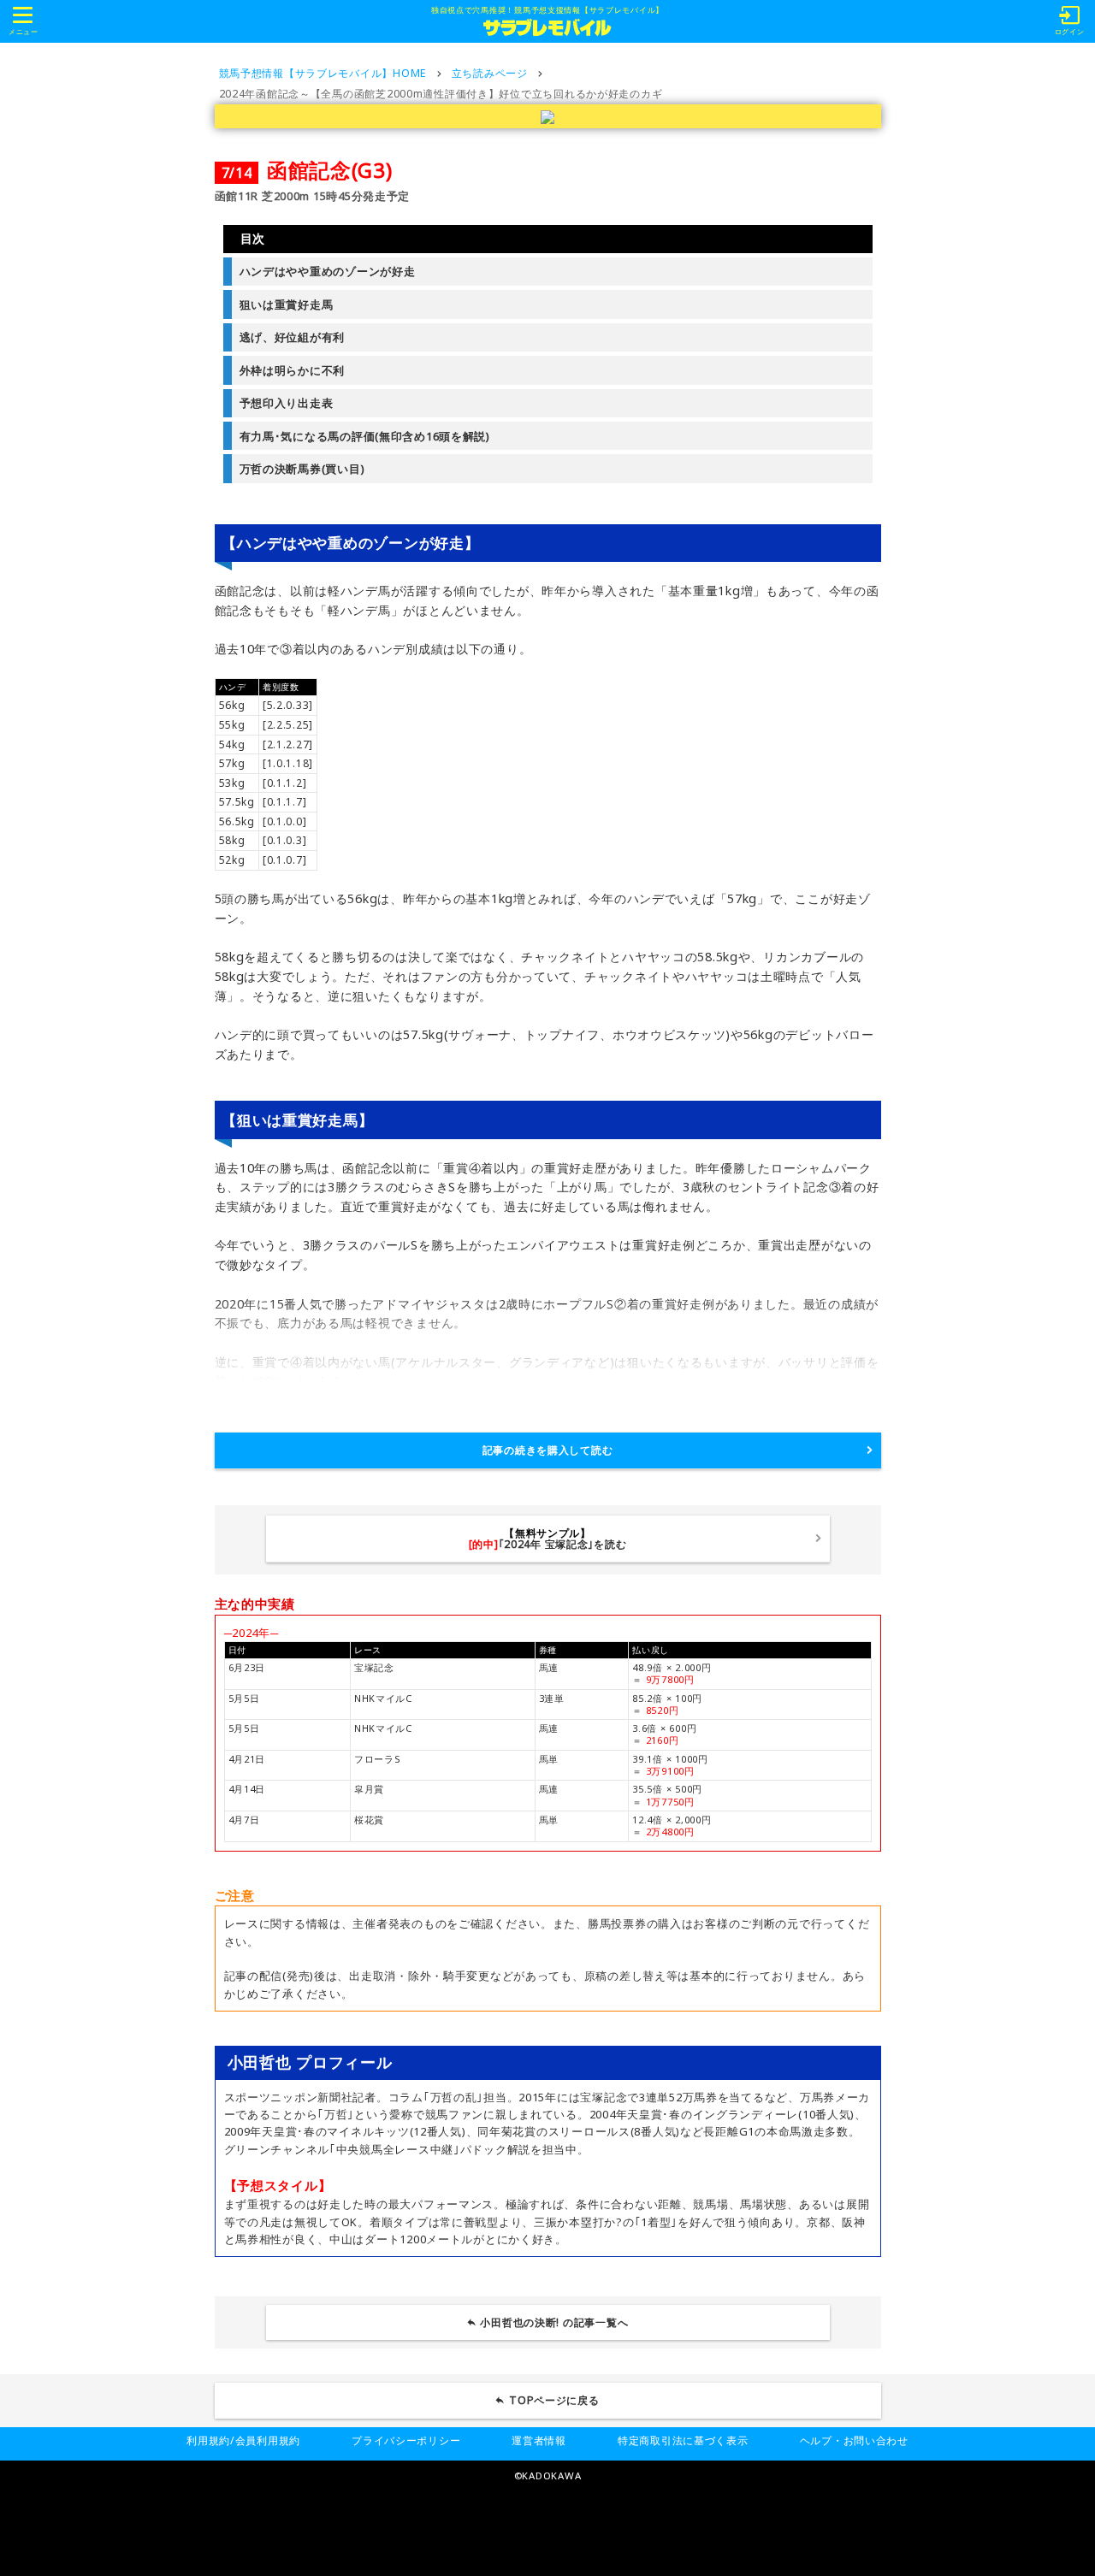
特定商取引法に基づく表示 (683, 2440)
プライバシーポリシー (406, 2440)
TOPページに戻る (554, 2400)
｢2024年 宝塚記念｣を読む (548, 1538)
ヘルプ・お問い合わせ (854, 2440)
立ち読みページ (490, 73)
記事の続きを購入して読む (548, 1450)
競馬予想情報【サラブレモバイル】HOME (323, 73)
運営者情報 (539, 2440)
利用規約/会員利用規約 (243, 2440)
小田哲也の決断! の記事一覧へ (554, 2322)
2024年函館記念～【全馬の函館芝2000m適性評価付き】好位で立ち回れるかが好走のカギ (441, 94)
